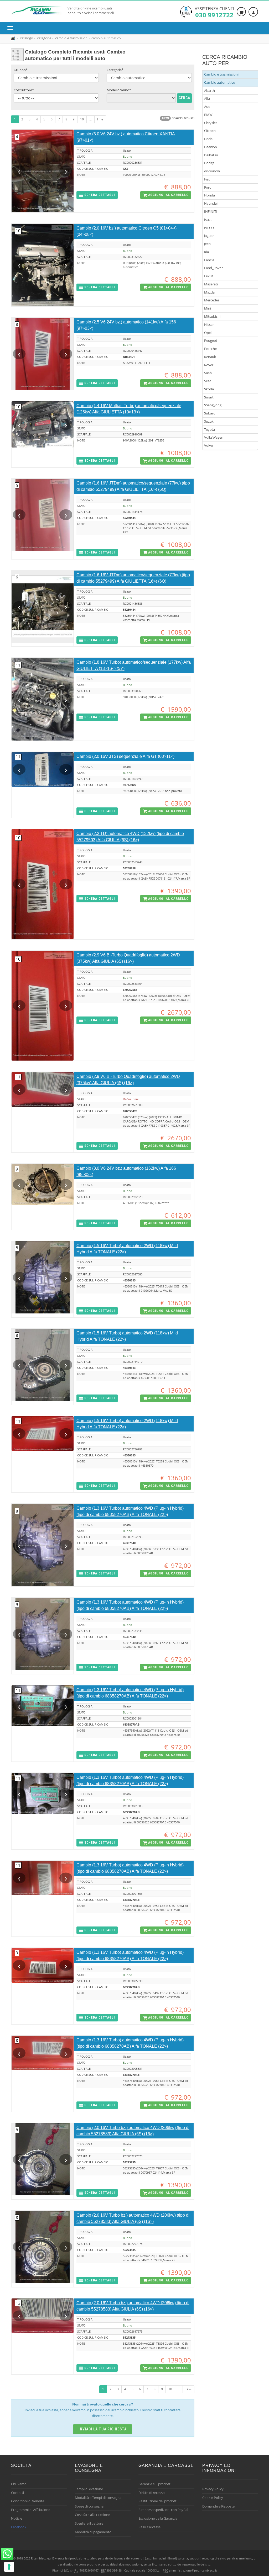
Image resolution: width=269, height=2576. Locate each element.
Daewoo (211, 147)
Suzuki (209, 421)
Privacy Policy (213, 2489)
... (90, 119)
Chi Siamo (19, 2484)
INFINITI (211, 211)
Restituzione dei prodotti (158, 2501)
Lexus (209, 276)
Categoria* (115, 70)
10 (82, 119)
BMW (208, 115)
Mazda (209, 292)
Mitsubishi (212, 316)
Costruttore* (24, 90)
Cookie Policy (213, 2498)
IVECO (209, 228)
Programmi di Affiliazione (31, 2510)
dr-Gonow (212, 171)
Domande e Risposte (218, 2506)
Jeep (207, 244)
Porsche (210, 349)
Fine (100, 119)
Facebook (19, 2527)
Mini (208, 308)
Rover (209, 365)
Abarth (209, 91)
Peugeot (211, 340)
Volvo (209, 445)
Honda (209, 195)
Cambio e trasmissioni (221, 74)
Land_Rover (213, 268)
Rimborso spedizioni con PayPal (163, 2510)
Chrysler (211, 123)
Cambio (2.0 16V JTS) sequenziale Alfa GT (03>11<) (125, 756)
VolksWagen (214, 437)
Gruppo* (21, 70)
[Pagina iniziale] (14, 38)
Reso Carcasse (149, 2527)
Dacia (208, 139)
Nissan (209, 324)
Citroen (210, 131)
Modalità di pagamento (93, 2532)
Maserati (211, 284)
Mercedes (212, 300)
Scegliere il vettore (89, 2523)
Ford (208, 187)
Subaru (210, 413)
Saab (208, 373)
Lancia (209, 260)
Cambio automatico (220, 82)
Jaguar (209, 236)
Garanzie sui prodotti (155, 2484)
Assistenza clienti (214, 12)
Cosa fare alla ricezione (92, 2515)
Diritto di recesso (152, 2493)
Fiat (207, 179)
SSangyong (213, 405)
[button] (97, 195)
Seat (208, 381)
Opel (208, 333)
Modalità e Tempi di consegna (98, 2498)
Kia (206, 252)
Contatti (17, 2493)
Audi (208, 107)
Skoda (209, 389)
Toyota (209, 429)
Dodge (209, 163)
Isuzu (208, 220)
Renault (210, 357)
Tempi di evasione (89, 2489)
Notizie (17, 2518)
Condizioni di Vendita (28, 2501)
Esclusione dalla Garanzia (158, 2518)
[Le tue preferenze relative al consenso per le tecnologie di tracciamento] (9, 2567)
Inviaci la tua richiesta (103, 2429)
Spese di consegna (89, 2506)
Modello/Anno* (119, 90)
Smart (209, 397)
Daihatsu (211, 155)
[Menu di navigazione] (12, 28)
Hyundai (211, 203)
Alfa (207, 98)
